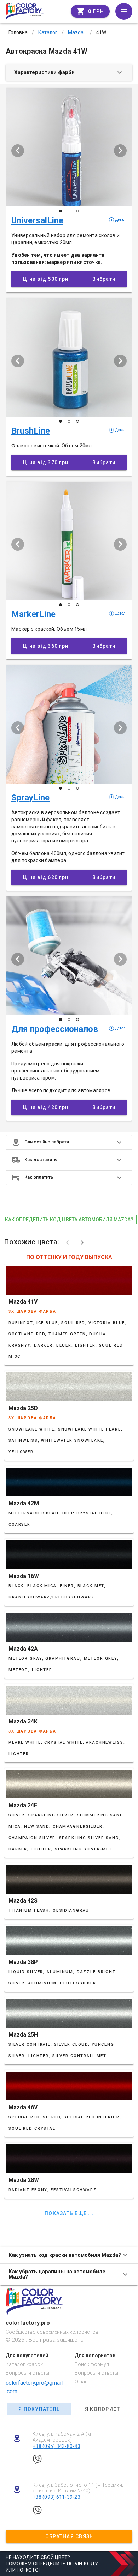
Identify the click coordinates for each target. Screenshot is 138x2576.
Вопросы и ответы (27, 2373)
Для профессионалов (55, 1029)
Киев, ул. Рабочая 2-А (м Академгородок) (62, 2437)
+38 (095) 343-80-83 (56, 2446)
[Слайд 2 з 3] (69, 211)
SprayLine (30, 798)
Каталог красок (24, 2364)
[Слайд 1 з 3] (61, 211)
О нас (81, 2382)
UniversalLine (37, 220)
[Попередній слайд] (18, 151)
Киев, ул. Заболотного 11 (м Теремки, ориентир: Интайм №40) (78, 2488)
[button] (69, 1142)
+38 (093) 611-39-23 (56, 2497)
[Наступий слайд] (120, 151)
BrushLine (31, 431)
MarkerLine (33, 614)
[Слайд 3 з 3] (77, 211)
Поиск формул (92, 2364)
